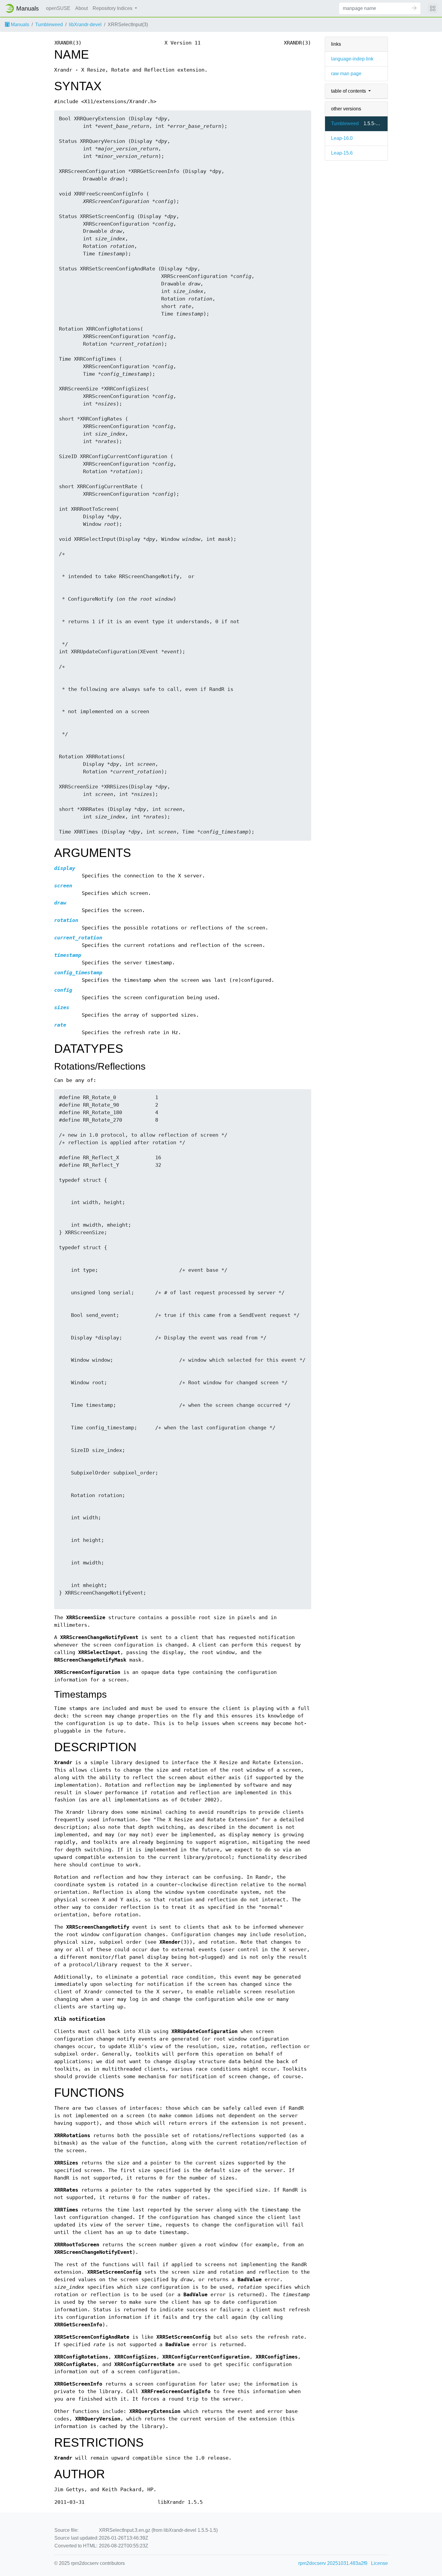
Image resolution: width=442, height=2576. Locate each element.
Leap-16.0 (342, 138)
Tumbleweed (49, 25)
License (379, 2563)
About (81, 8)
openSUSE (58, 8)
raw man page (346, 74)
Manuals (19, 25)
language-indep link (352, 59)
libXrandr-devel (85, 25)
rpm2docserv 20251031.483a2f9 (333, 2563)
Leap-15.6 (342, 153)
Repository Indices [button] (113, 8)
